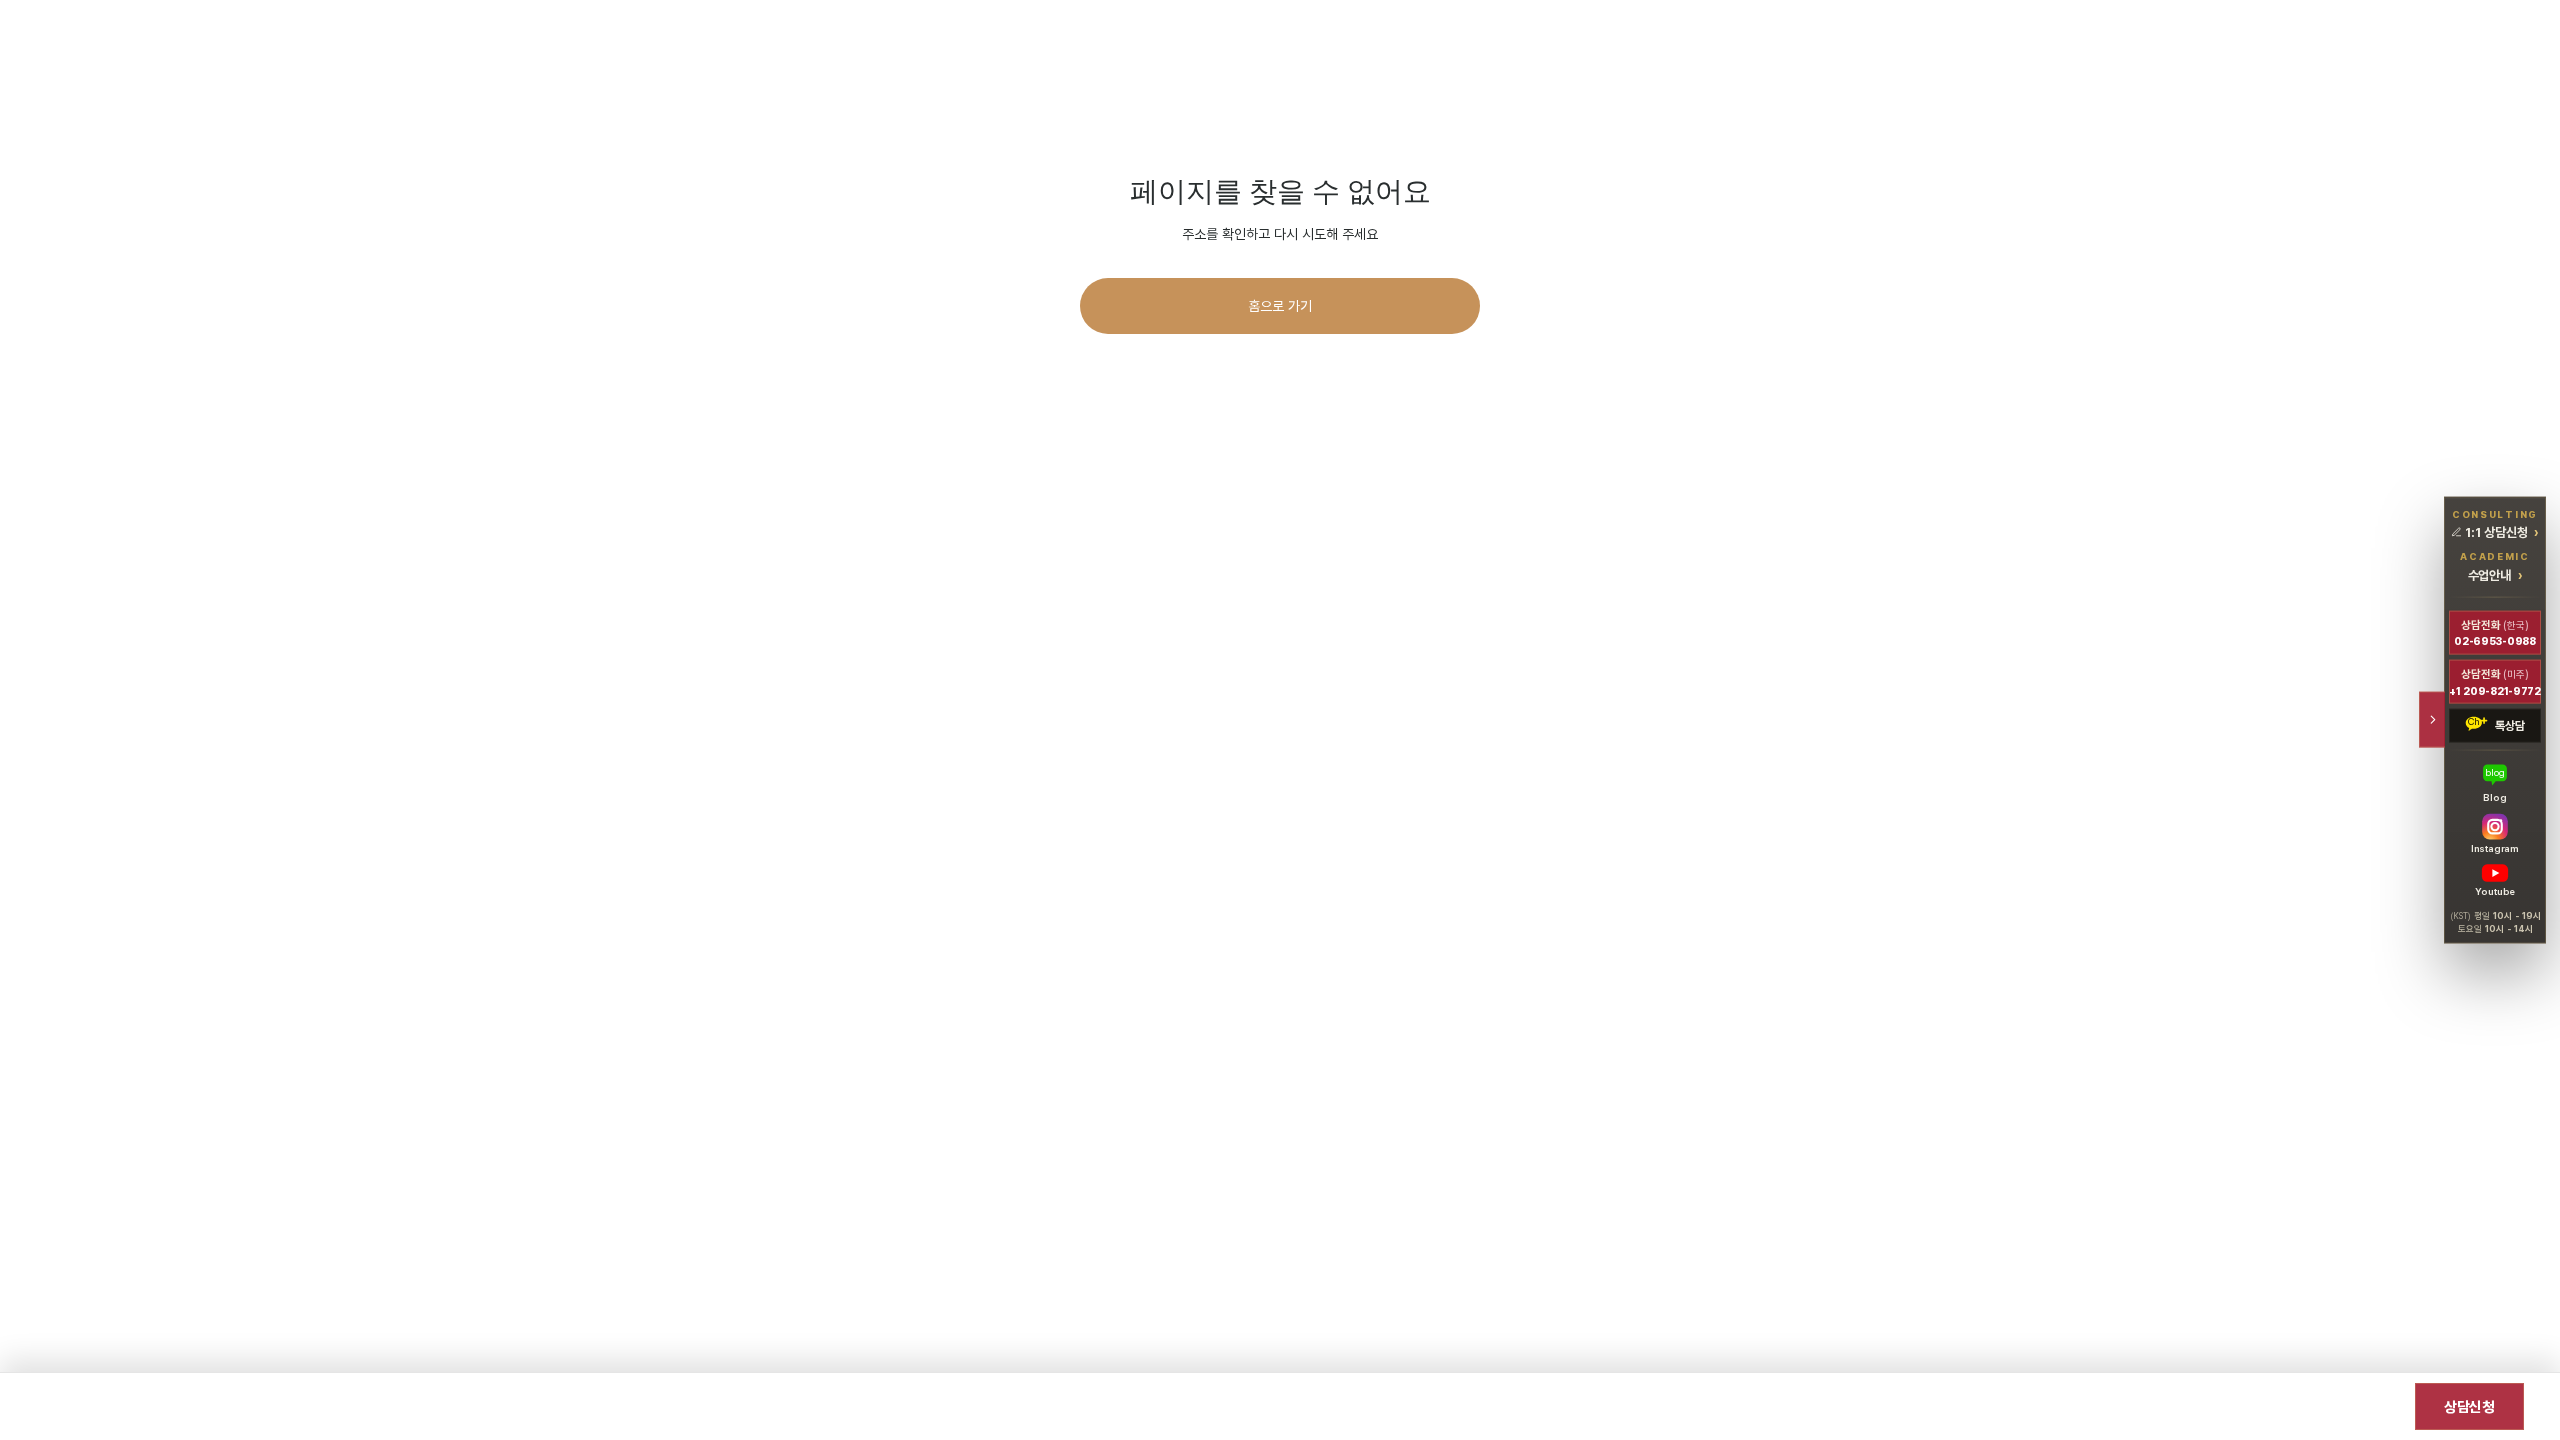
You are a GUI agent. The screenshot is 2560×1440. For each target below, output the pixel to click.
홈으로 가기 (1280, 305)
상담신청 (2469, 1406)
